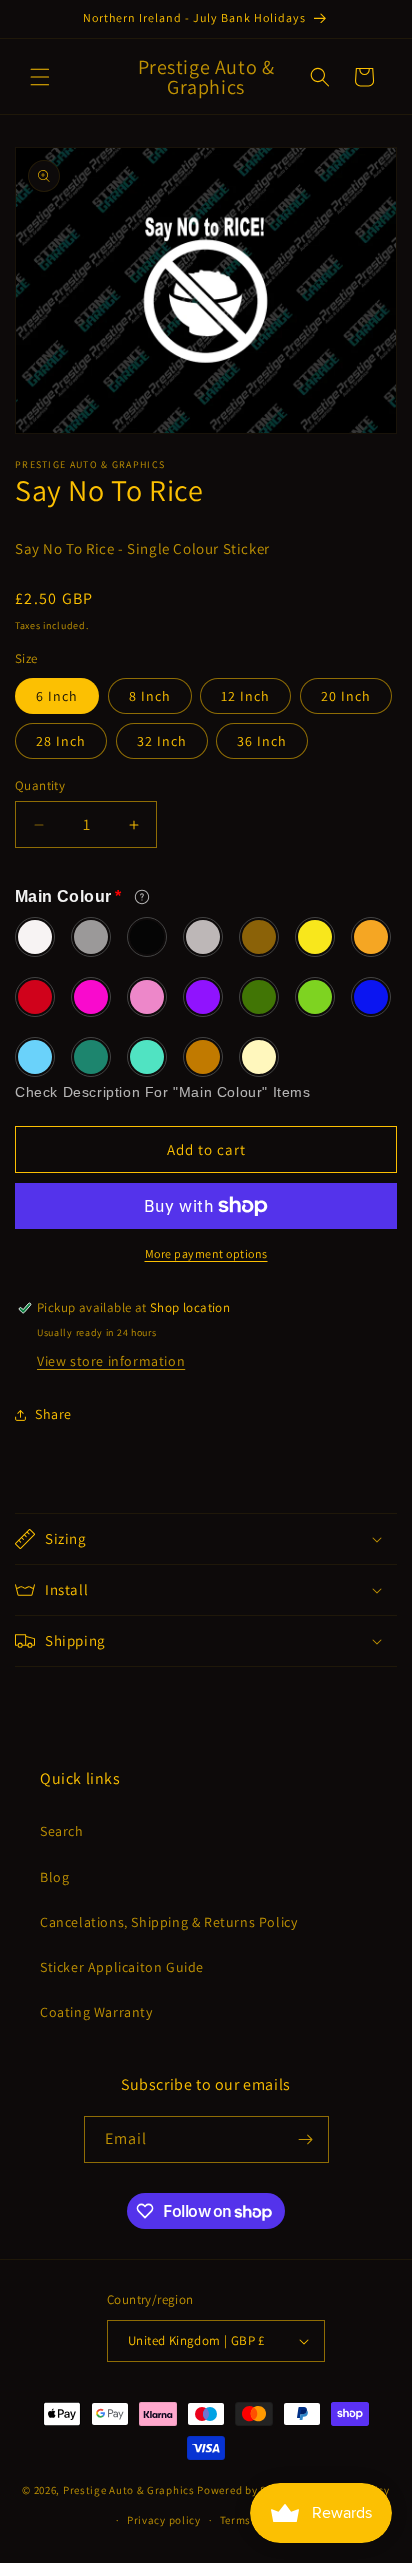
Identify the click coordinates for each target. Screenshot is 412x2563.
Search (62, 1831)
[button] (40, 77)
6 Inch (57, 696)
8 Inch (150, 696)
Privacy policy (164, 2520)
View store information (111, 1361)
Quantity (40, 785)
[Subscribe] (306, 2139)
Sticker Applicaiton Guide (122, 1967)
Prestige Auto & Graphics (129, 2489)
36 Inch (262, 741)
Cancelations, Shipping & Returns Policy (168, 1922)
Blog (54, 1877)
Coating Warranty (96, 2012)
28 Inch (61, 741)
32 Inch (162, 741)
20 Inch (346, 696)
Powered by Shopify (248, 2489)
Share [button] (53, 1414)
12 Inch (245, 696)
